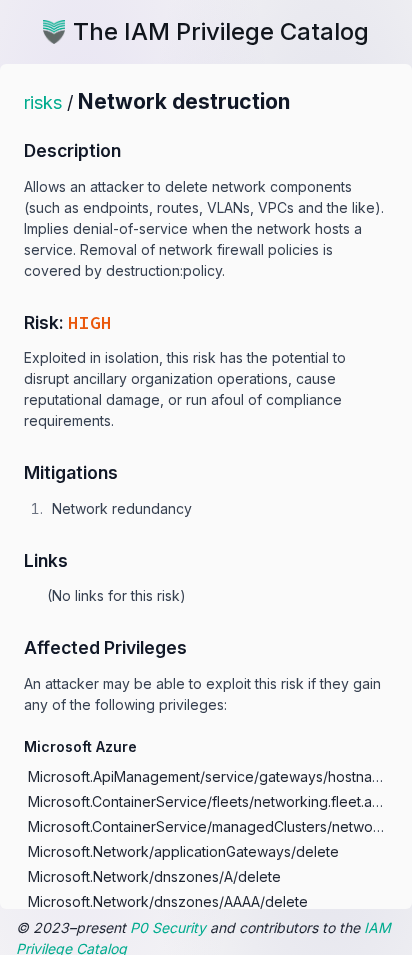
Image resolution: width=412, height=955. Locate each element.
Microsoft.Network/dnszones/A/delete (154, 876)
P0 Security (168, 927)
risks (43, 102)
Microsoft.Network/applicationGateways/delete (183, 851)
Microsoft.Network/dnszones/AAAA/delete (168, 901)
